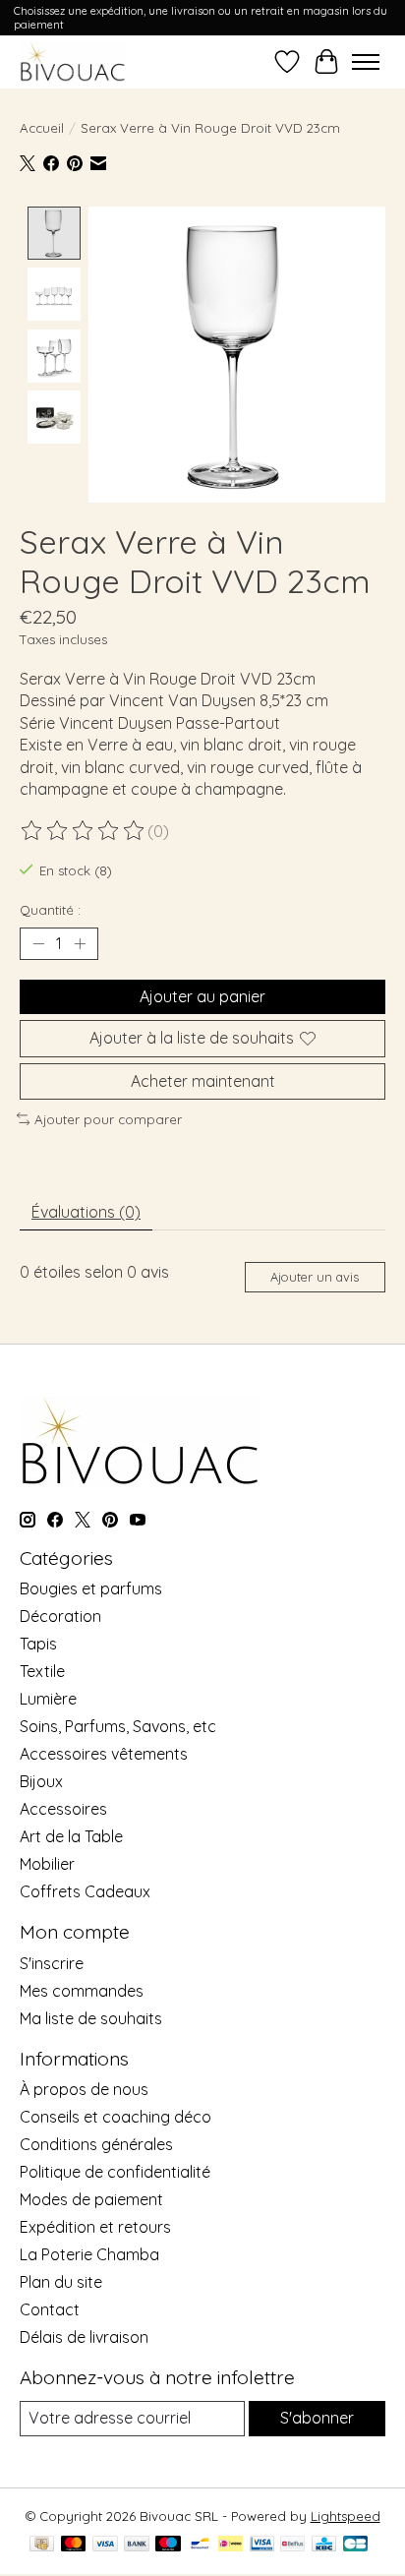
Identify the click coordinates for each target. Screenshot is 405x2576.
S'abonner (317, 2418)
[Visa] (105, 2545)
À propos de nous (84, 2089)
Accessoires (63, 1809)
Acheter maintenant (203, 1081)
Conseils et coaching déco (116, 2117)
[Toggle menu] (366, 62)
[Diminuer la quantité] (38, 944)
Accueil (42, 128)
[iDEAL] (231, 2545)
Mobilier (47, 1864)
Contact (50, 2309)
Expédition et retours (95, 2227)
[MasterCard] (74, 2545)
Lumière (48, 1699)
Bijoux (41, 1781)
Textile (42, 1671)
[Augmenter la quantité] (80, 944)
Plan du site (61, 2282)
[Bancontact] (200, 2545)
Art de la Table (71, 1836)
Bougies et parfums (91, 1588)
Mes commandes (82, 1991)
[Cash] (42, 2545)
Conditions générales (96, 2144)
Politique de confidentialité (115, 2172)
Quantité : (50, 910)
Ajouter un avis (315, 1277)
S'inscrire (52, 1963)
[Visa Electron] (262, 2545)
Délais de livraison (84, 2337)
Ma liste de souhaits (91, 2018)
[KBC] (324, 2545)
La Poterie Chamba (89, 2254)
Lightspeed (346, 2516)
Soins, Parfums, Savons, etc (118, 1726)
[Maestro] (168, 2545)
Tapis (38, 1644)
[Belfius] (292, 2545)
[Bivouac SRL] (73, 61)
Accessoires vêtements (104, 1754)
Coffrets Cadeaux (85, 1891)
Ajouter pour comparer (108, 1119)
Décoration (60, 1616)
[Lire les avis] (84, 831)
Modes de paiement (91, 2199)
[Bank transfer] (137, 2545)
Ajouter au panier (202, 996)
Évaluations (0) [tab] (86, 1212)
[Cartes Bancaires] (355, 2545)
